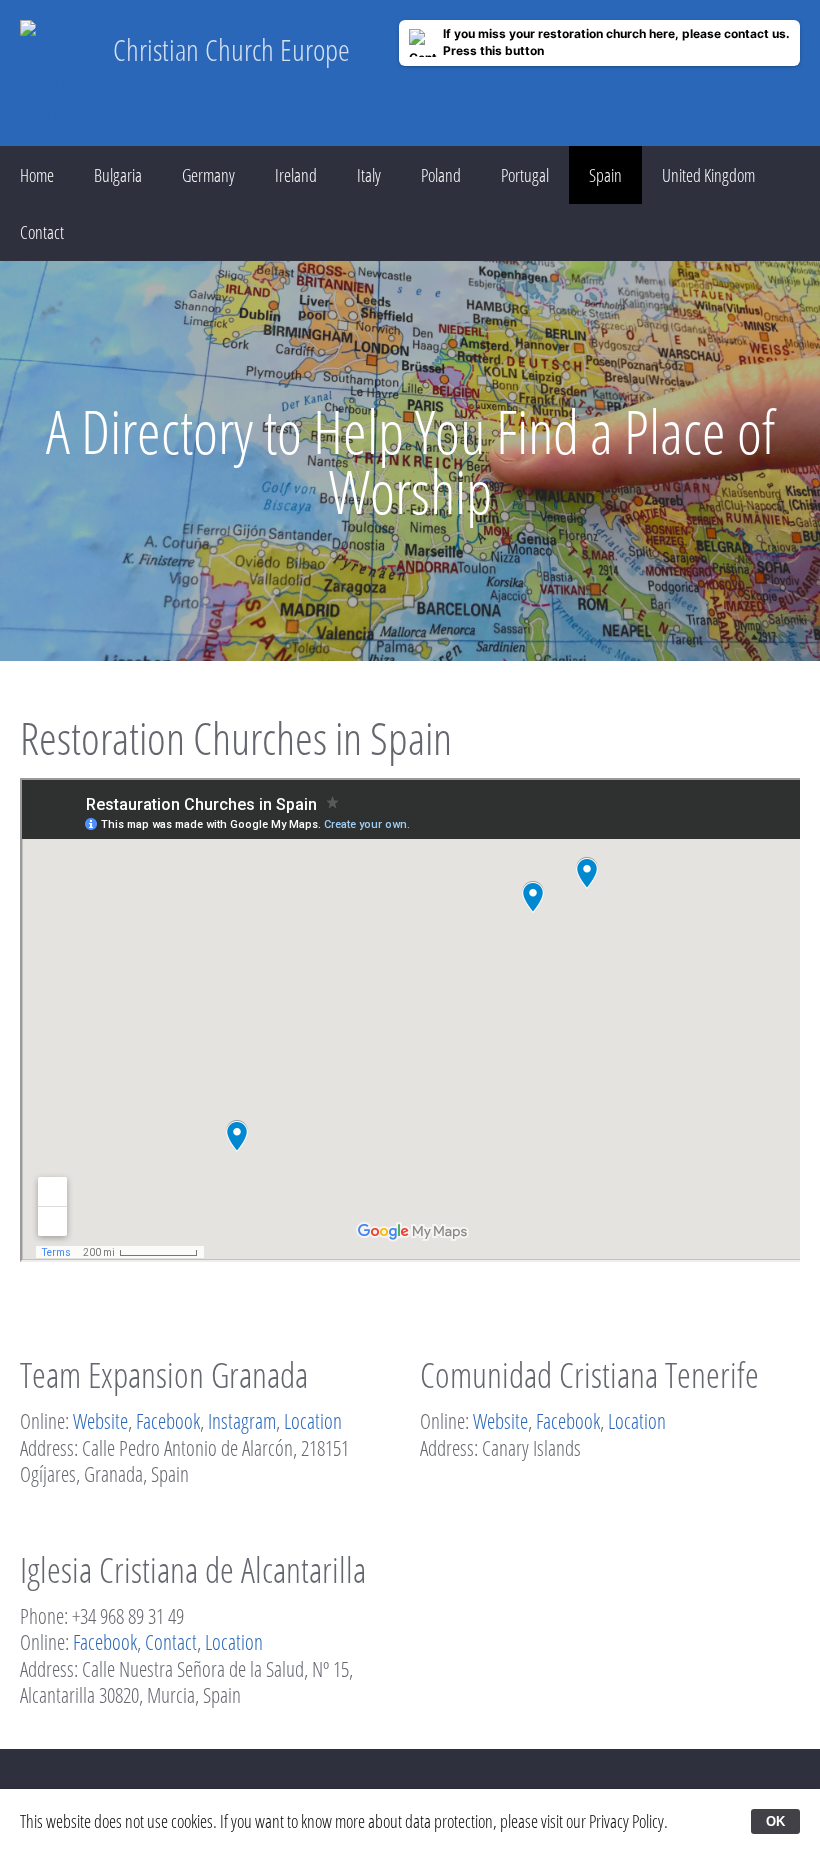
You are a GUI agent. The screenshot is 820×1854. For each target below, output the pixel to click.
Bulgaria (118, 175)
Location (313, 1421)
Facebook (168, 1421)
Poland (441, 175)
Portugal (525, 175)
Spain (605, 175)
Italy (369, 175)
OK (775, 1821)
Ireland (296, 175)
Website (100, 1421)
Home (37, 175)
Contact (42, 232)
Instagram (242, 1421)
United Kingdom (708, 175)
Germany (208, 175)
